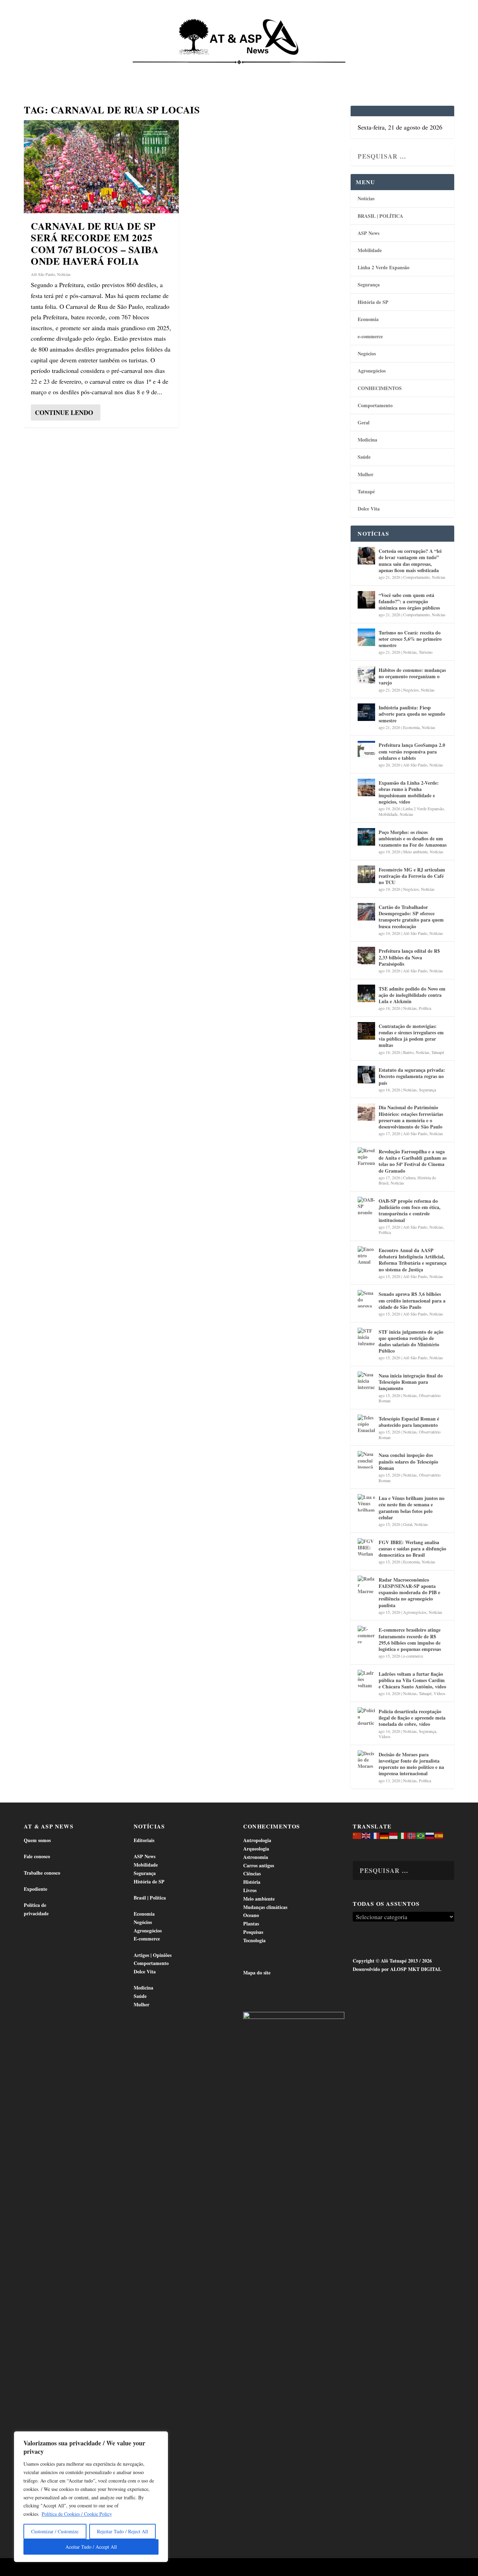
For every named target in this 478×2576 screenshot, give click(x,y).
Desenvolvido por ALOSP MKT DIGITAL (397, 1969)
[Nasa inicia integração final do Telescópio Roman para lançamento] (366, 1380)
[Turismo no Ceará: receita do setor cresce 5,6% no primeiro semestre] (366, 637)
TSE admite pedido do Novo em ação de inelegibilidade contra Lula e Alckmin (412, 995)
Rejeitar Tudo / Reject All (122, 2531)
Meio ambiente (415, 852)
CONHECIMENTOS (380, 388)
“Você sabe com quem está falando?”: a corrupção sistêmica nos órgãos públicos (409, 601)
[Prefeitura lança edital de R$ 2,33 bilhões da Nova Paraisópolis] (366, 956)
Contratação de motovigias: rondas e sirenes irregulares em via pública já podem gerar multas (411, 1036)
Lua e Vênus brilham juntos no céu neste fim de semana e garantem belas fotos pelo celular (412, 1508)
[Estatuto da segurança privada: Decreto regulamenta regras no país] (366, 1075)
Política (425, 1008)
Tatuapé (426, 70)
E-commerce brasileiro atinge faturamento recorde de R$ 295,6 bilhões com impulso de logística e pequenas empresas (410, 1639)
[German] (385, 1835)
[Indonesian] (394, 1835)
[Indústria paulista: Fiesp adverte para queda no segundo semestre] (366, 712)
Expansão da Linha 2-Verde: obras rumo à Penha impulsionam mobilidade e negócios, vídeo (409, 792)
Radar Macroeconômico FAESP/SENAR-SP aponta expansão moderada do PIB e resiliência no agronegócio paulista (409, 1592)
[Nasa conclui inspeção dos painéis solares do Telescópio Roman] (366, 1460)
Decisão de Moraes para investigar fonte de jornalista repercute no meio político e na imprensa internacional (411, 1764)
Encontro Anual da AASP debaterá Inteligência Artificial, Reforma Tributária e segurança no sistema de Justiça (413, 1260)
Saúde (357, 70)
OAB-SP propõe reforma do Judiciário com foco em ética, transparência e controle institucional (410, 1210)
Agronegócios (372, 371)
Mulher (365, 474)
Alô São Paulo (43, 274)
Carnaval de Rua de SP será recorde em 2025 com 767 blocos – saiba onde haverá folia (95, 244)
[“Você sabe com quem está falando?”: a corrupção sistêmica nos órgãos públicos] (366, 600)
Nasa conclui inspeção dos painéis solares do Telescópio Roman (408, 1461)
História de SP (373, 302)
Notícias (47, 70)
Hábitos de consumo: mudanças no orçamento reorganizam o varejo (412, 676)
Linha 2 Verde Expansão (384, 267)
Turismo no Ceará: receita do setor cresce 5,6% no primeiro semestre (410, 639)
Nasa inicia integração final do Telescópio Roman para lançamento (411, 1382)
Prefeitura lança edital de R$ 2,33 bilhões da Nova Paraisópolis (409, 957)
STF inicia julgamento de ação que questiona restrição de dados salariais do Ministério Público (411, 1341)
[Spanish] (439, 1835)
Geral (364, 422)
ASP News (81, 70)
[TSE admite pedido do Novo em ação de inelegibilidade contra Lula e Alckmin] (366, 993)
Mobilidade (370, 250)
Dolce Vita (390, 70)
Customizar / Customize (55, 2531)
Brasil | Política (132, 70)
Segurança (369, 284)
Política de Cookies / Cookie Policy (77, 2514)
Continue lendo (64, 412)
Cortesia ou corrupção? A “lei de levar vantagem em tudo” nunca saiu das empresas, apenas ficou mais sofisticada (410, 561)
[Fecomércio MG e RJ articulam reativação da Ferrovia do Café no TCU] (366, 874)
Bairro (408, 1052)
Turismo (426, 652)
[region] (91, 2497)
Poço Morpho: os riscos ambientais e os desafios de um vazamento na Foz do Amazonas (413, 838)
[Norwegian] (412, 1835)
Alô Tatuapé (68, 2568)
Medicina (326, 70)
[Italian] (403, 1835)
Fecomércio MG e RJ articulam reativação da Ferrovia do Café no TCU (412, 876)
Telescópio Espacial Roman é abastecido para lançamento (409, 1422)
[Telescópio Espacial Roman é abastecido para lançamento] (366, 1423)
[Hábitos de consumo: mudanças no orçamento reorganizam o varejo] (366, 675)
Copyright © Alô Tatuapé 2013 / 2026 (392, 1961)
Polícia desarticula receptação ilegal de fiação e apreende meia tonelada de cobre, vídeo (412, 1718)
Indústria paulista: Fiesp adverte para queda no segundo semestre (412, 714)
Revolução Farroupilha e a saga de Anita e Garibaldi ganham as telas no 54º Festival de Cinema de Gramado (413, 1161)
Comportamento (229, 70)
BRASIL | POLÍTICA (380, 216)
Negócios (367, 353)
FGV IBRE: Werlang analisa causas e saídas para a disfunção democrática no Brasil (412, 1549)
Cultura (409, 1178)
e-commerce (370, 336)
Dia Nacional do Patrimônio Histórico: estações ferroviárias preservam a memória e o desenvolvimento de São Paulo (411, 1117)
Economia (177, 70)
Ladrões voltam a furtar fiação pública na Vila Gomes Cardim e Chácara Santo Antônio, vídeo (412, 1680)
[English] (366, 1835)
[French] (375, 1835)
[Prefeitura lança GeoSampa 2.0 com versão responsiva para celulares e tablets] (366, 750)
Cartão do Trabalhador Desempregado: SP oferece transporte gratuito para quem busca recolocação (411, 917)
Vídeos (440, 1693)
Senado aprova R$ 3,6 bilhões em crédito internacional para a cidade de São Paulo (412, 1300)
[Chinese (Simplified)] (357, 1835)
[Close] (161, 2437)
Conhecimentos (282, 70)
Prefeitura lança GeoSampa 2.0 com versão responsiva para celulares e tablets (412, 751)
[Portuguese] (421, 1835)
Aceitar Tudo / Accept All (91, 2547)
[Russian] (430, 1835)
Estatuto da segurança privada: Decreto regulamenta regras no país (412, 1076)
